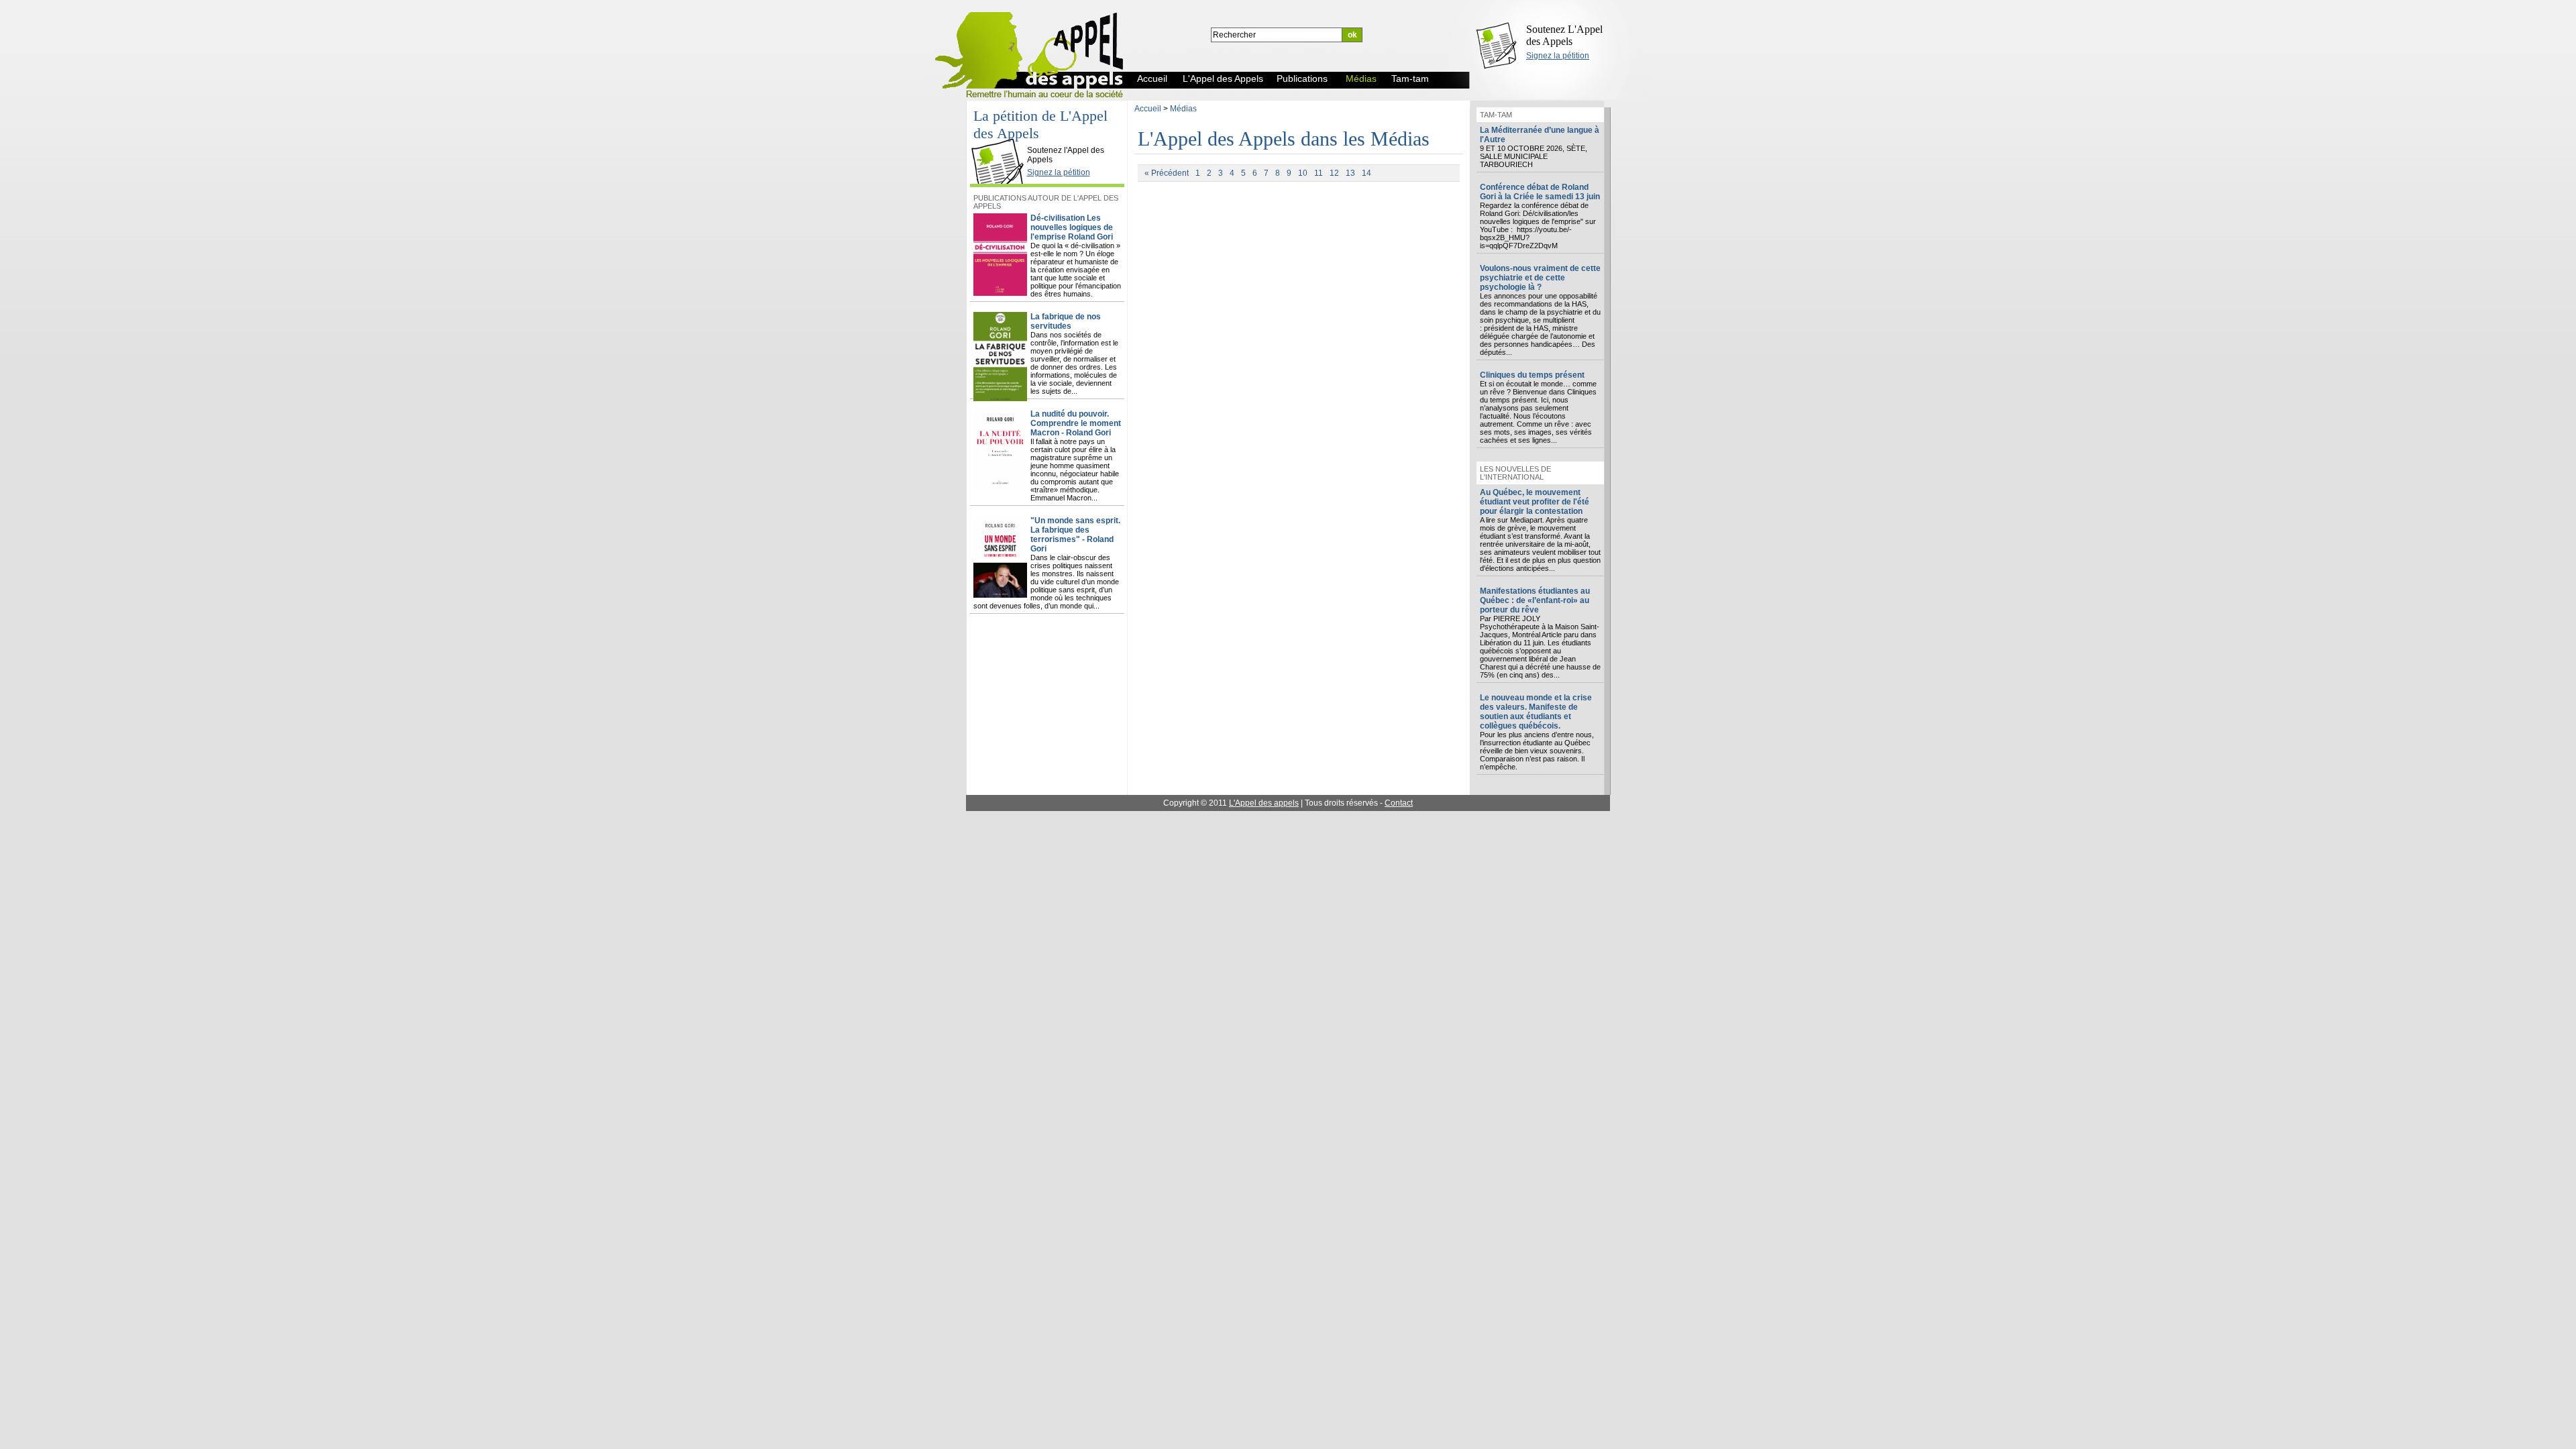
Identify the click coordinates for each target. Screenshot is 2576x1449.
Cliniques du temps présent (1532, 375)
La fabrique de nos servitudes (1066, 321)
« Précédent (1167, 173)
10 (1303, 173)
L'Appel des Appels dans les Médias (1284, 139)
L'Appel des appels (1264, 803)
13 (1350, 173)
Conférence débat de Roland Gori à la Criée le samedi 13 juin (1540, 192)
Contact (1399, 803)
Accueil (1148, 109)
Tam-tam (1496, 115)
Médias (1183, 109)
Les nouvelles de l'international (1515, 473)
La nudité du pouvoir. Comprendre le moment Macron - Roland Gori (1076, 423)
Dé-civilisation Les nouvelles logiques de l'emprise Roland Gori (1072, 227)
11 (1319, 173)
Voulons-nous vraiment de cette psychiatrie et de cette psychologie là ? (1540, 278)
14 (1366, 173)
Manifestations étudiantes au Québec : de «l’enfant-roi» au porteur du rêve (1535, 600)
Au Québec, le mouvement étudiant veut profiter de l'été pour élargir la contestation (1535, 502)
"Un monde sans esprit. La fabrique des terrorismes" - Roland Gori (1075, 535)
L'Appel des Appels (1001, 139)
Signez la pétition (1558, 56)
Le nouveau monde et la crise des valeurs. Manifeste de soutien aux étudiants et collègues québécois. (1536, 712)
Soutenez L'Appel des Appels (1564, 35)
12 (1334, 173)
